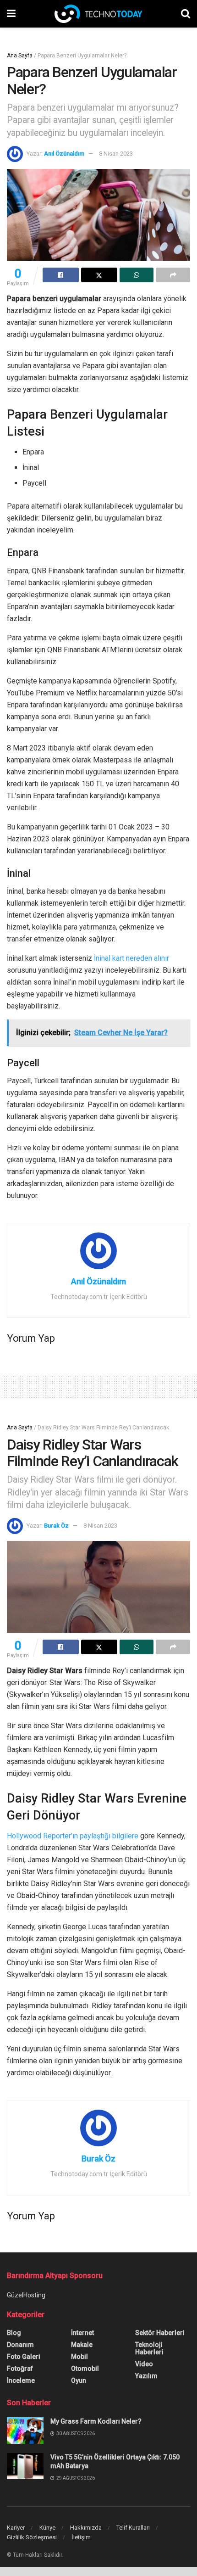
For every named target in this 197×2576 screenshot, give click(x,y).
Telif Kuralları (133, 2528)
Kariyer (16, 2528)
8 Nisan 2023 (116, 154)
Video (144, 2364)
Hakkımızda (86, 2528)
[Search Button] (186, 14)
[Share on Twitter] (99, 275)
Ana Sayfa (20, 56)
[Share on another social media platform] (173, 275)
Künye (47, 2528)
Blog (14, 2333)
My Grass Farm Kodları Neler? (96, 2421)
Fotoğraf (20, 2369)
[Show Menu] (11, 14)
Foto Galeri (24, 2357)
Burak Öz (56, 1526)
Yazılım (146, 2376)
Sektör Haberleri (160, 2333)
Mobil (79, 2357)
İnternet (82, 2333)
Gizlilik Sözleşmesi (32, 2537)
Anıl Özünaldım (64, 154)
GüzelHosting (26, 2295)
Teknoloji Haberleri (149, 2348)
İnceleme (21, 2380)
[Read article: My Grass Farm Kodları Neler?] (25, 2430)
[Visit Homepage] (98, 14)
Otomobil (85, 2369)
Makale (82, 2345)
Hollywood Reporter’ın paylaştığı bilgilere (73, 1836)
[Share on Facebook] (61, 275)
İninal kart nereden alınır (131, 958)
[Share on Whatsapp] (137, 275)
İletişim (81, 2537)
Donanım (20, 2345)
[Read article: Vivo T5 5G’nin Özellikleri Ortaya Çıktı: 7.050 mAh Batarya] (25, 2466)
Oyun (79, 2380)
